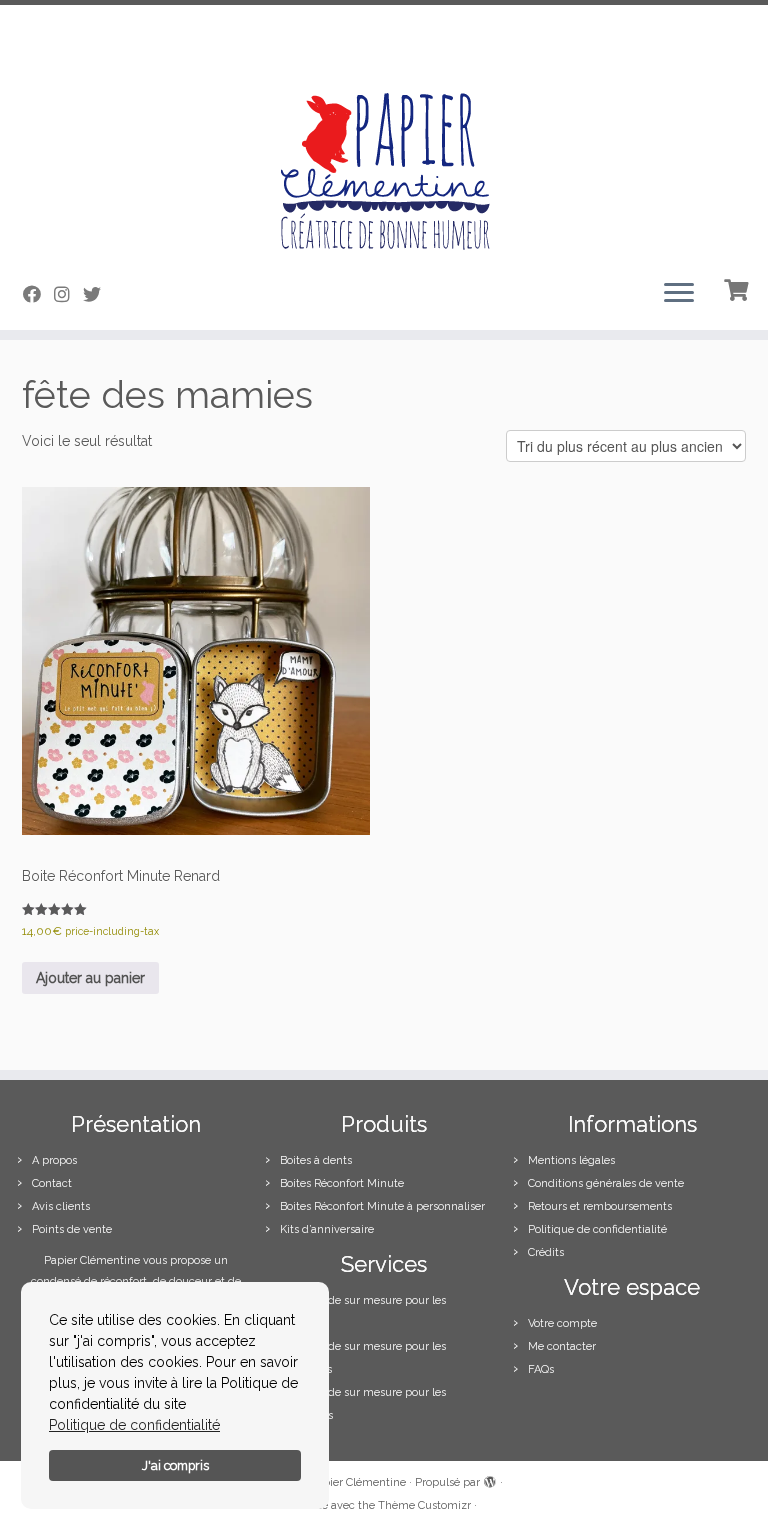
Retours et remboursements (600, 1206)
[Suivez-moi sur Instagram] (68, 294)
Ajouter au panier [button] (90, 978)
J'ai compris (175, 1465)
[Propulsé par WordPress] (490, 1479)
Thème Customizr (424, 1505)
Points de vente (72, 1229)
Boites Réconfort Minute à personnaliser (382, 1206)
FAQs (541, 1369)
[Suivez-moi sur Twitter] (98, 294)
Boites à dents (316, 1160)
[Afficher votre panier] (738, 288)
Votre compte (562, 1323)
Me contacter (562, 1346)
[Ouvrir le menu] (679, 294)
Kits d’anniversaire (327, 1229)
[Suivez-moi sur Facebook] (38, 294)
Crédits (546, 1252)
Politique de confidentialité (134, 1425)
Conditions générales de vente (606, 1183)
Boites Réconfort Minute (342, 1183)
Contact (52, 1183)
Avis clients (61, 1206)
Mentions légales (571, 1160)
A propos (54, 1160)
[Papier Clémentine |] (384, 134)
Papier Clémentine (358, 1482)
